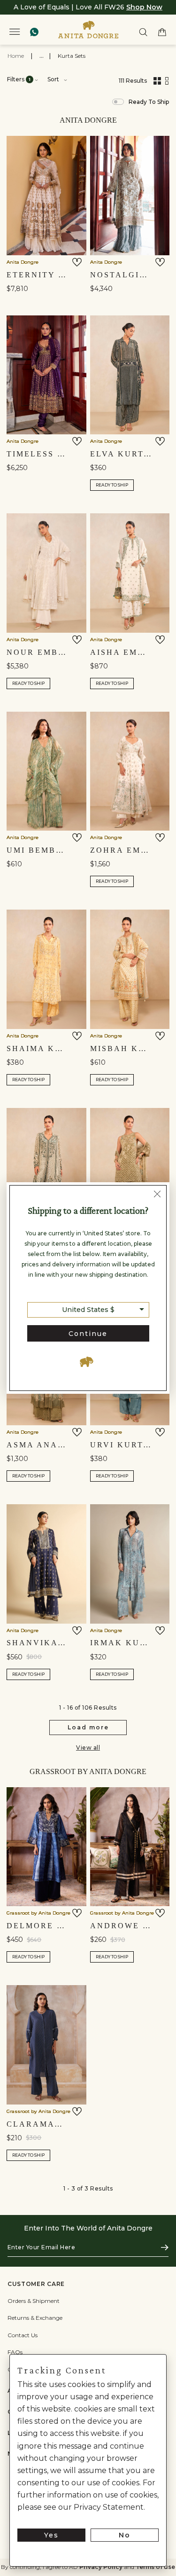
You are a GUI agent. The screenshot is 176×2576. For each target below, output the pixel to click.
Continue (88, 1334)
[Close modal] (157, 1195)
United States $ (88, 1310)
